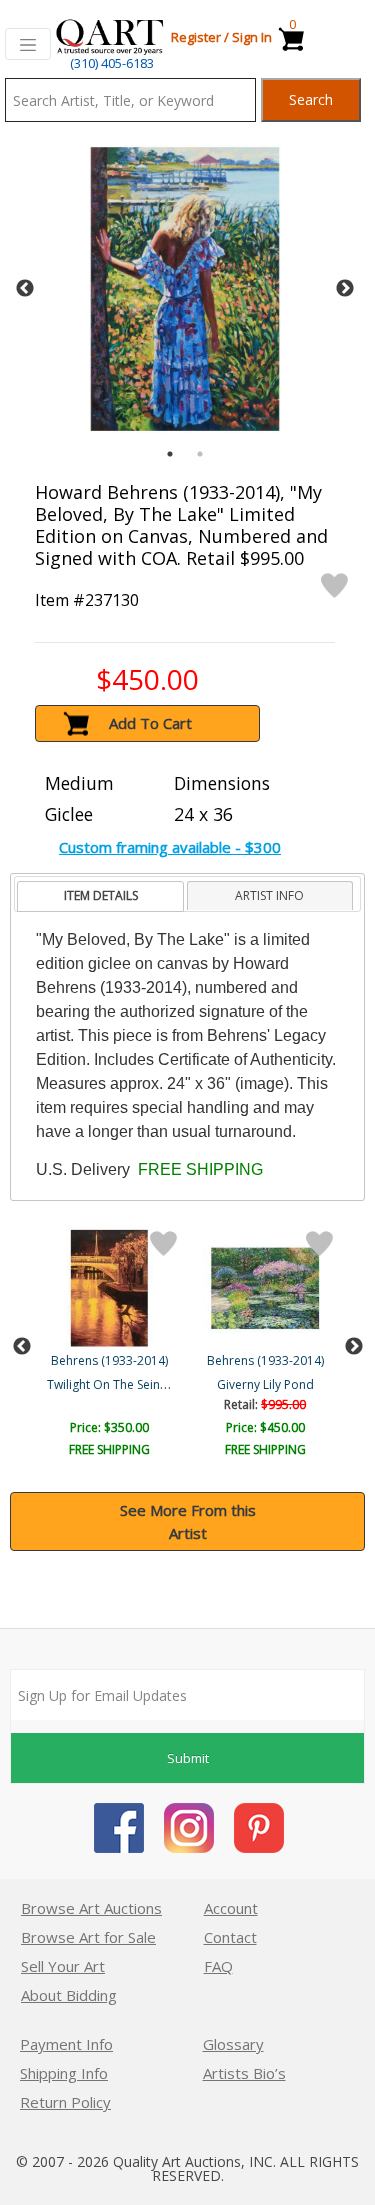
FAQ (218, 1966)
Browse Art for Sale (88, 1937)
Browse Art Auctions (91, 1908)
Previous (25, 289)
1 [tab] (170, 454)
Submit (188, 1758)
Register (196, 37)
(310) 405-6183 (112, 63)
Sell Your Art (63, 1966)
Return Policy (65, 2102)
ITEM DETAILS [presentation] (101, 895)
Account (231, 1908)
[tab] (100, 896)
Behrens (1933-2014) (109, 1360)
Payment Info (66, 2044)
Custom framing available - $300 (170, 847)
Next (345, 289)
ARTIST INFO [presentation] (269, 895)
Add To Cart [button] (150, 723)
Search (311, 99)
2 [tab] (200, 454)
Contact (230, 1937)
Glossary (233, 2044)
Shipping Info (64, 2073)
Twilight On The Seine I (110, 1384)
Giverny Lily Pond (265, 1384)
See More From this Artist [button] (188, 1521)
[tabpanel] (185, 289)
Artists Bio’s (244, 2073)
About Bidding (69, 1995)
